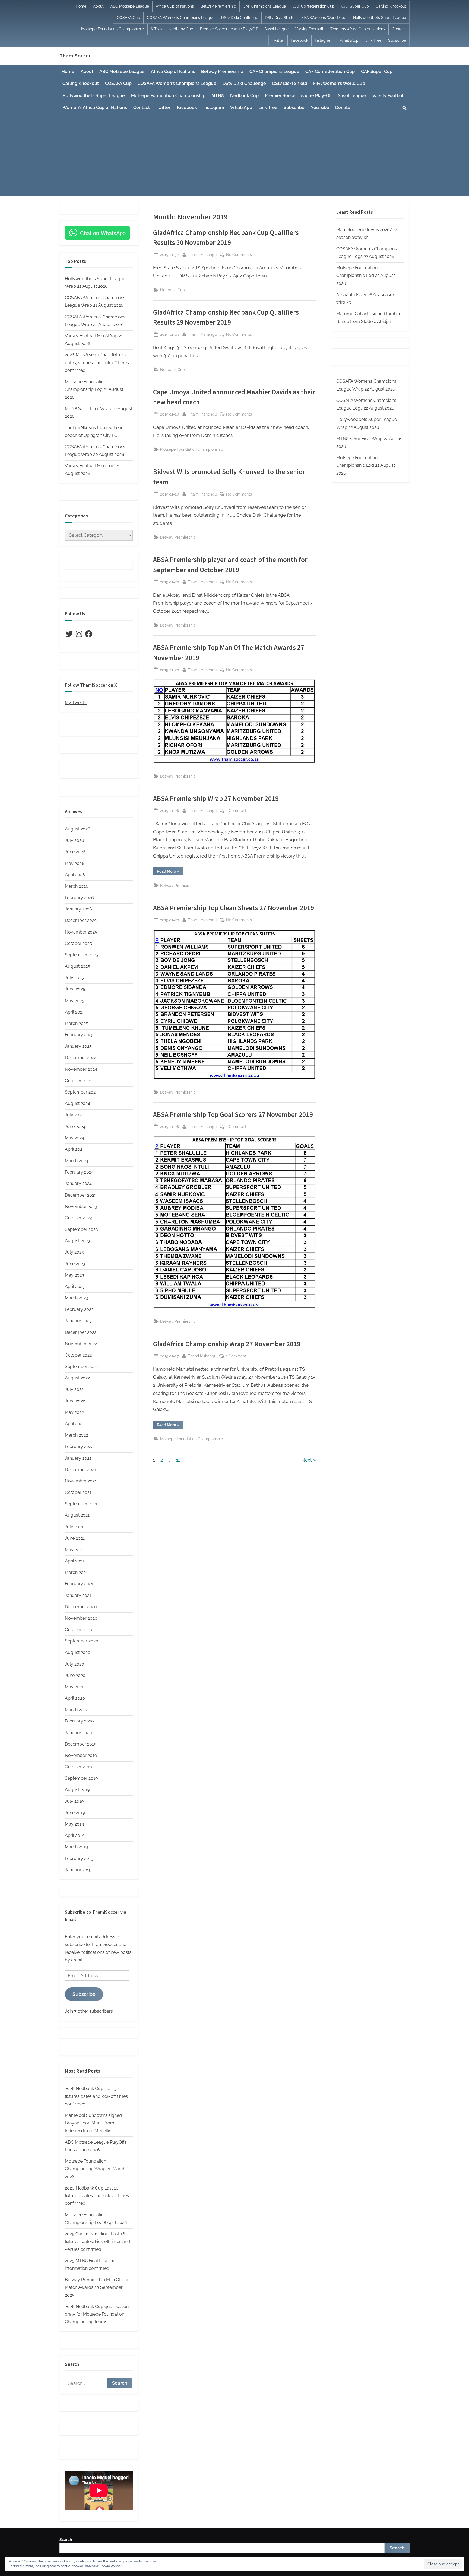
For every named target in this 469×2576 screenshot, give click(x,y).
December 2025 (81, 920)
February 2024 (79, 1172)
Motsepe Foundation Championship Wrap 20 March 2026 (95, 2169)
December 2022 (81, 1332)
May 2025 (75, 1001)
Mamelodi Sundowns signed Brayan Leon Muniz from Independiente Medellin (93, 2123)
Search (66, 2540)
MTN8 (156, 29)
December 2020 (81, 1607)
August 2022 (77, 1378)
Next (307, 1460)
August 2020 (78, 1652)
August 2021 (77, 1515)
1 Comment (236, 811)
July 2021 (74, 1527)
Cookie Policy (110, 2566)
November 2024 (81, 1069)
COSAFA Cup (128, 18)
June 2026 (75, 852)
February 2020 (79, 1721)
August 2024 (77, 1103)
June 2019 (75, 1813)
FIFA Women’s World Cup (324, 18)
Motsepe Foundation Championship (113, 29)
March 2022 (76, 1435)
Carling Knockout (391, 6)
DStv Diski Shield (280, 18)
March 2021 (76, 1572)
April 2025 (75, 1012)
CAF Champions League (264, 6)
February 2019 (79, 1859)
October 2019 (78, 1767)
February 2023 (79, 1309)
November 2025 (81, 932)
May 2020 (75, 1687)
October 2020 (79, 1630)
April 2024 (75, 1149)
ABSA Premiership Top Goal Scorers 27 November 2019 (233, 1115)
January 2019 (78, 1870)
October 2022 (78, 1355)
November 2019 (81, 1755)
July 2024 (74, 1115)
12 (178, 1460)
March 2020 (77, 1710)
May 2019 (74, 1824)
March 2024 (77, 1161)
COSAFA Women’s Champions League (181, 18)
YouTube (320, 108)
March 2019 (76, 1847)
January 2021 (78, 1595)
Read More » (170, 872)
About (98, 6)
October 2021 (78, 1492)
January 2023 (78, 1321)
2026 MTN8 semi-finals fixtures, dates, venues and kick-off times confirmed (97, 363)
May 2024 (75, 1138)
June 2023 (75, 1264)
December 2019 (81, 1744)
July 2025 (74, 978)
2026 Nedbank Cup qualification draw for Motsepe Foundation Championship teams (97, 2314)
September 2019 (81, 1778)
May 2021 (74, 1550)
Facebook (300, 40)
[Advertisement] (234, 155)
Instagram (324, 40)
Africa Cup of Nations (175, 6)
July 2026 (75, 840)
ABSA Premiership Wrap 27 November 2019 (216, 799)
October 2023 (78, 1218)
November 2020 (81, 1618)
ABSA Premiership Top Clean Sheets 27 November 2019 (234, 908)
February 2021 (79, 1584)
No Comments (239, 255)
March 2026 (77, 886)
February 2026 (79, 898)
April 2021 (75, 1561)
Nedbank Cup (181, 29)
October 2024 (78, 1081)
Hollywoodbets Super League (380, 18)
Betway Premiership (218, 6)
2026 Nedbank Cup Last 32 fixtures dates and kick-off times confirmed (96, 2096)
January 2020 (78, 1733)
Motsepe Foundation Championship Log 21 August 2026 (94, 389)
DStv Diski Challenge (240, 18)
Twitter (278, 40)
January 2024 (78, 1183)
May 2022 (74, 1412)
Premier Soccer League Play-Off (229, 29)
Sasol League (276, 29)
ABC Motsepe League (130, 6)
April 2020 (75, 1698)
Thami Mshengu (202, 254)
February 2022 (79, 1447)
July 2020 (75, 1664)
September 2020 (82, 1641)
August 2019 (77, 1790)
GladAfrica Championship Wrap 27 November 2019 (227, 1344)
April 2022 (75, 1424)
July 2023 (74, 1252)
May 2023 (75, 1275)
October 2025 (78, 943)
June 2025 (75, 989)
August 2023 (77, 1241)
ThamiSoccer (75, 56)
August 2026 (78, 829)
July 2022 (74, 1389)
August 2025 (77, 966)
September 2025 (81, 955)
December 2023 (81, 1195)
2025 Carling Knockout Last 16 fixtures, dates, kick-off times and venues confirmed (97, 2242)
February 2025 (79, 1035)
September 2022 (81, 1367)
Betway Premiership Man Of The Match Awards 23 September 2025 (97, 2287)
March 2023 (77, 1298)
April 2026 (75, 875)
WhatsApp (349, 40)
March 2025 (77, 1023)
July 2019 (74, 1801)
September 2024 (81, 1092)
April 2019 (75, 1835)
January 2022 (78, 1458)
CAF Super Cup (355, 6)
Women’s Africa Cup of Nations (358, 29)
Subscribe (397, 40)
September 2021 (81, 1504)
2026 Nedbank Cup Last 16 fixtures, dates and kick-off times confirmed (97, 2196)
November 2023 (81, 1206)
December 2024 (81, 1058)
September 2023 (81, 1229)
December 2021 (80, 1470)
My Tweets (76, 703)
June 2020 (75, 1675)
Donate (343, 108)
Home (81, 6)
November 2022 (81, 1344)
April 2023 (75, 1287)
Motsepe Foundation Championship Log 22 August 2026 (366, 276)
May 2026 (75, 863)
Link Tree (373, 40)
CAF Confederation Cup (314, 6)
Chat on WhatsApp (103, 233)
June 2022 (75, 1401)
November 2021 (81, 1481)
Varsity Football (309, 29)
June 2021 (75, 1538)
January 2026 (78, 909)
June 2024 (75, 1126)
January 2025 (78, 1046)
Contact (399, 29)
